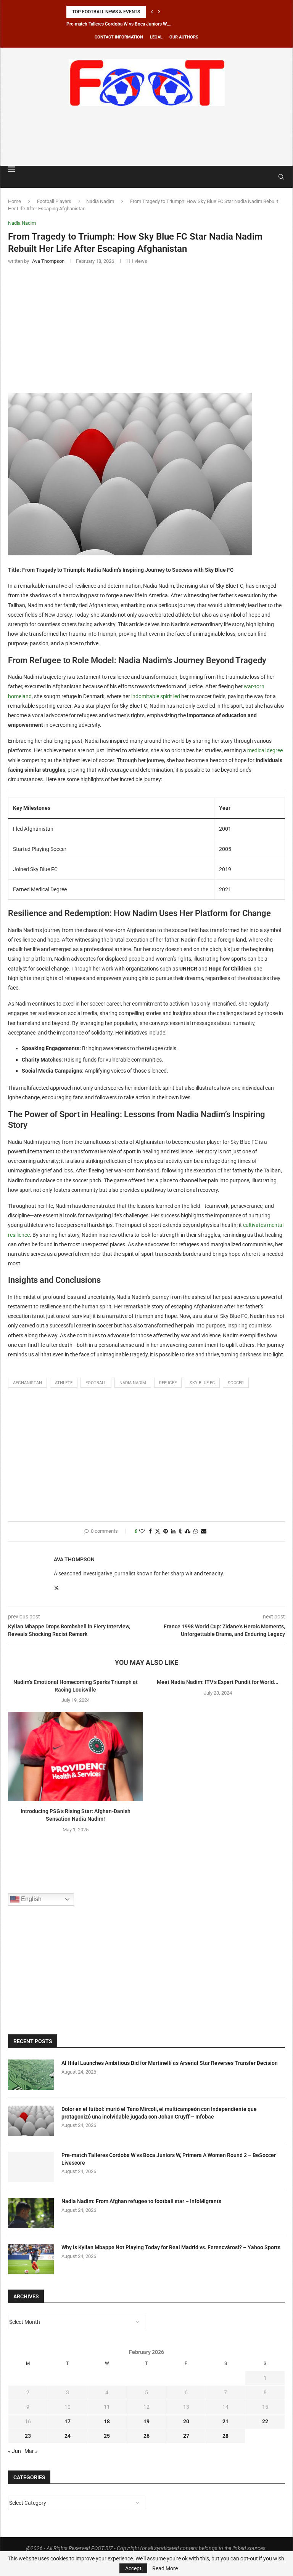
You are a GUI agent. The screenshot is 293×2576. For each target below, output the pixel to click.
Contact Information (119, 37)
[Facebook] (263, 177)
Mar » (31, 2451)
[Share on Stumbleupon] (188, 1531)
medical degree (265, 750)
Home (14, 201)
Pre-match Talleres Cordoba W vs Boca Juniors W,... (119, 24)
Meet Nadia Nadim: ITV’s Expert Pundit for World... (218, 1682)
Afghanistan (27, 1383)
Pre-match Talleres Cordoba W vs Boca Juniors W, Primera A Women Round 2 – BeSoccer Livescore (169, 2159)
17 (68, 2421)
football (96, 1383)
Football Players (54, 201)
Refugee (168, 1383)
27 (186, 2436)
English (31, 1899)
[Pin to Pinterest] (166, 1531)
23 (28, 2436)
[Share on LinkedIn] (173, 1531)
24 (68, 2436)
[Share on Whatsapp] (196, 1531)
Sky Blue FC (202, 1383)
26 (146, 2436)
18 (107, 2421)
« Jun (14, 2451)
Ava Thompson (74, 1559)
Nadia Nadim (100, 201)
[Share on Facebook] (150, 1531)
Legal (156, 37)
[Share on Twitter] (158, 1531)
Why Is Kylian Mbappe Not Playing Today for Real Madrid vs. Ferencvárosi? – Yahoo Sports (171, 2247)
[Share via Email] (204, 1531)
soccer (236, 1383)
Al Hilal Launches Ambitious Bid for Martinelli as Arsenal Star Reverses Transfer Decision (170, 2063)
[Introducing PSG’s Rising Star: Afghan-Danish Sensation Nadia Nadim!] (75, 1757)
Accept (133, 2568)
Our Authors (184, 37)
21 (225, 2421)
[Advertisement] (146, 134)
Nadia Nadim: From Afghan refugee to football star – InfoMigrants (141, 2201)
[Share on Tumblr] (180, 1531)
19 (146, 2421)
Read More (165, 2568)
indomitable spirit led (156, 696)
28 (225, 2436)
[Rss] (270, 177)
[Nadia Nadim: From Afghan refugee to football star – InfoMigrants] (31, 2213)
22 (265, 2421)
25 (107, 2436)
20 (186, 2421)
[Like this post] (142, 1531)
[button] (152, 12)
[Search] (281, 177)
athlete (64, 1383)
